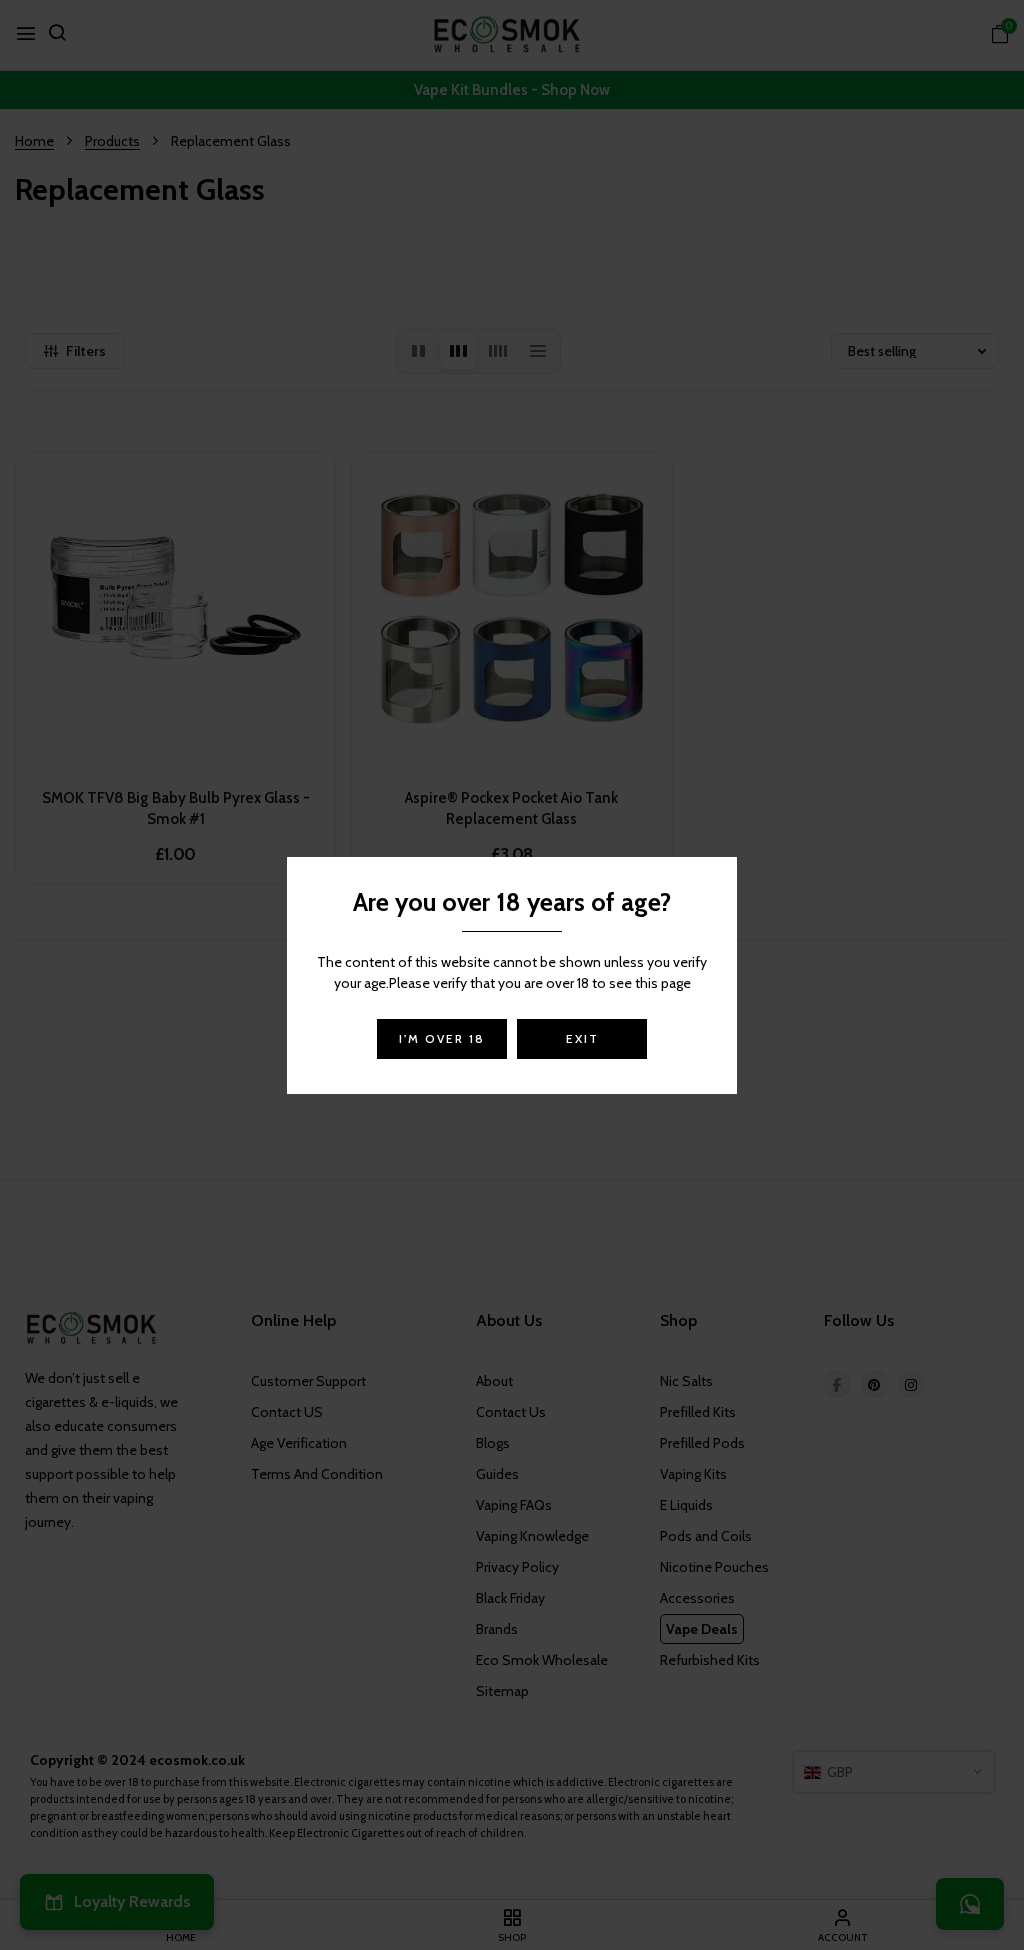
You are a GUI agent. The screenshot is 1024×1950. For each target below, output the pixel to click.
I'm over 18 (442, 1038)
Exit (582, 1038)
